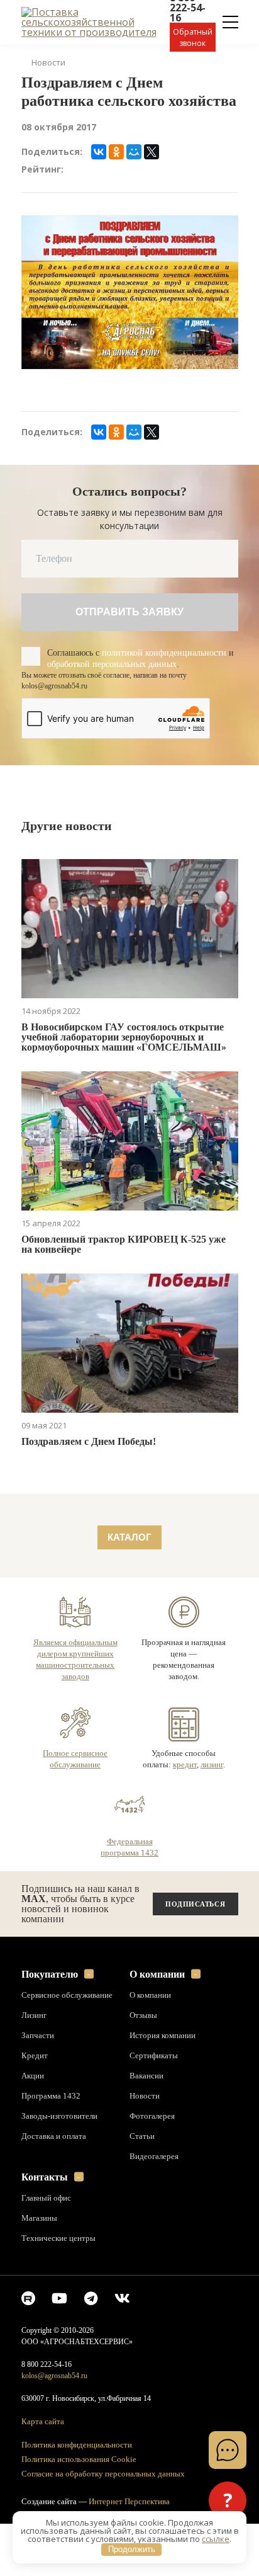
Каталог (130, 1577)
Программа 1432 (51, 2147)
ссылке (216, 2539)
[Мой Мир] (134, 169)
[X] (152, 169)
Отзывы (144, 2066)
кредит (183, 1815)
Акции (33, 2127)
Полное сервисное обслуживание (75, 1810)
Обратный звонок (193, 37)
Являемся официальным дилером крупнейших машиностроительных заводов (75, 1705)
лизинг (212, 1815)
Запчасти (38, 2087)
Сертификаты (155, 2107)
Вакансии (147, 2127)
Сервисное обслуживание (69, 2046)
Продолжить (132, 2549)
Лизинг (35, 2066)
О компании (158, 2025)
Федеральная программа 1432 (130, 1898)
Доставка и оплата (55, 2187)
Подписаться (195, 1955)
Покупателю (52, 2025)
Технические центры (59, 2289)
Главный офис (47, 2249)
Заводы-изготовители (62, 2167)
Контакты (45, 2228)
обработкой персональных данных (107, 688)
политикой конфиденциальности (99, 676)
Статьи (142, 2187)
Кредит (34, 2107)
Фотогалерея (154, 2167)
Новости (48, 62)
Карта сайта (43, 2474)
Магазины (41, 2269)
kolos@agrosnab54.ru (58, 2427)
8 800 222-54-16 (49, 2416)
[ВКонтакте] (99, 169)
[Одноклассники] (116, 169)
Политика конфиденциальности (80, 2496)
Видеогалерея (156, 2208)
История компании (163, 2087)
